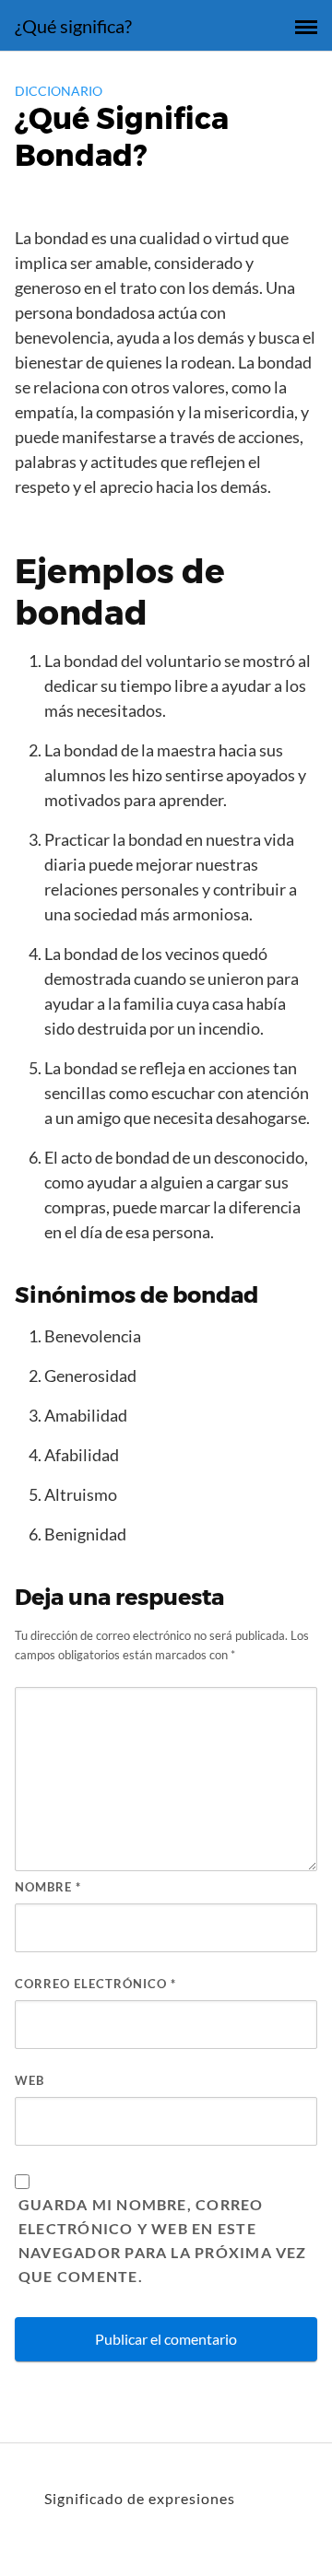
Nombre (48, 1887)
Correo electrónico (95, 1984)
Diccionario (59, 91)
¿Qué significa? (73, 26)
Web (30, 2080)
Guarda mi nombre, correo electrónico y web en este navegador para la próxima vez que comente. (163, 2240)
